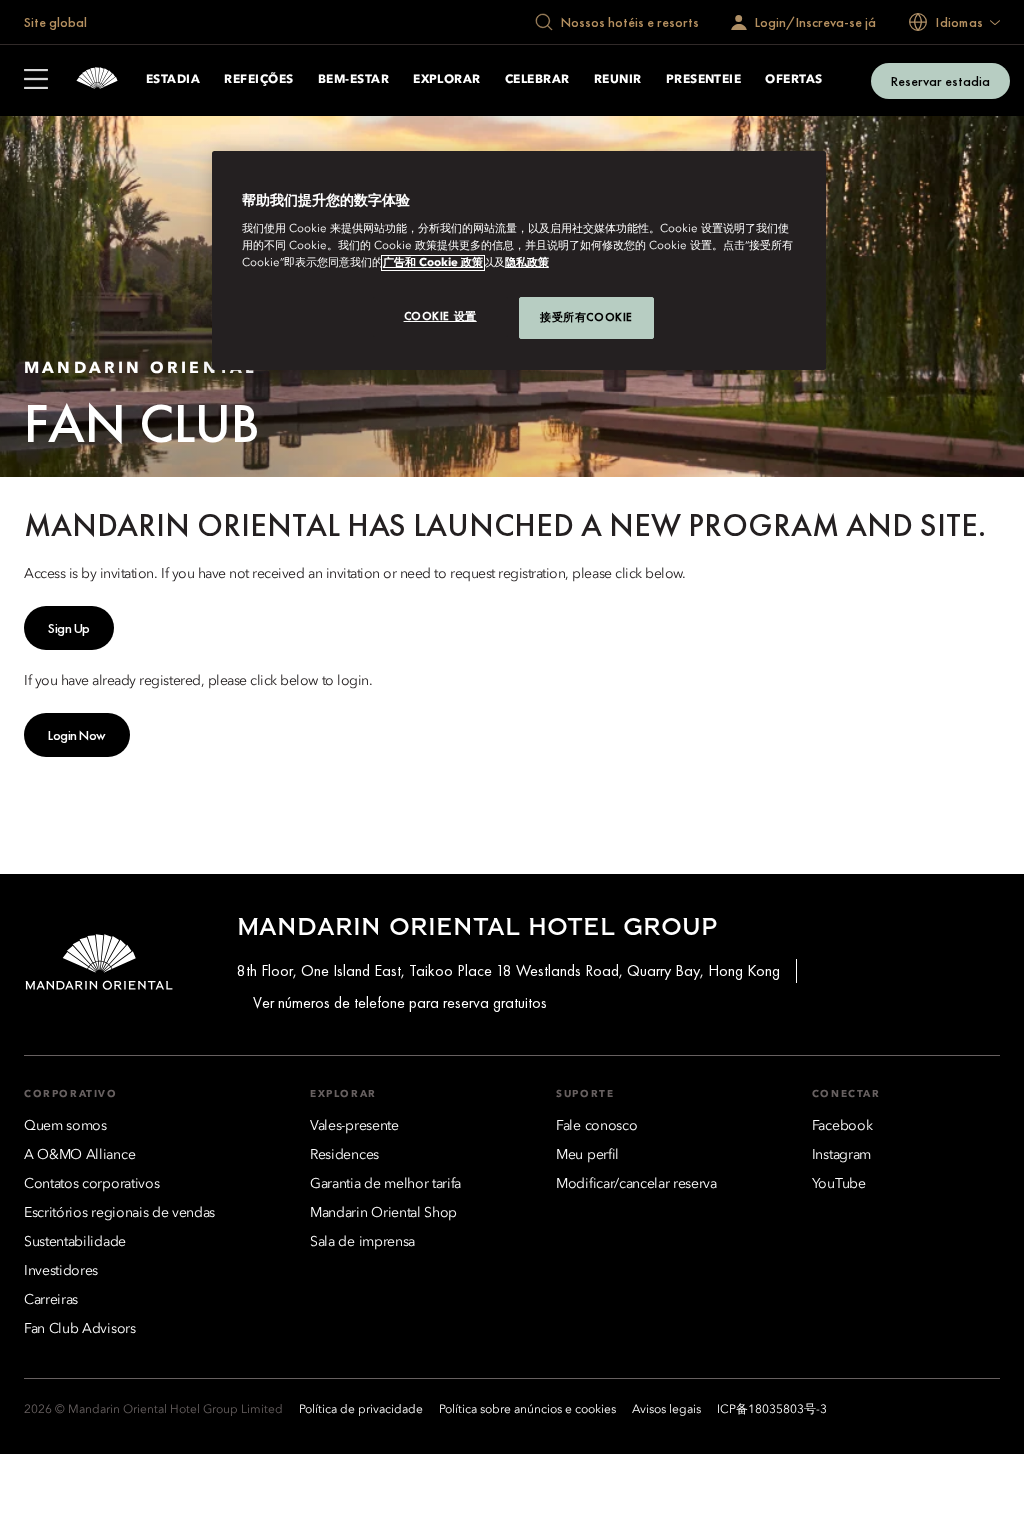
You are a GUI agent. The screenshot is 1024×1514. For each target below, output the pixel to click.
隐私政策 (527, 263)
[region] (519, 260)
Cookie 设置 (440, 316)
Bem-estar (353, 80)
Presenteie (704, 80)
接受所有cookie (586, 317)
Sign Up (69, 628)
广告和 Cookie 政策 (433, 263)
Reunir (618, 80)
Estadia (173, 80)
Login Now (77, 735)
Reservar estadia (940, 81)
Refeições (258, 80)
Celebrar (537, 80)
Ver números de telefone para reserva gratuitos (400, 1002)
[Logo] (97, 80)
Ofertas (793, 80)
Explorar (447, 80)
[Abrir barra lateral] (36, 81)
